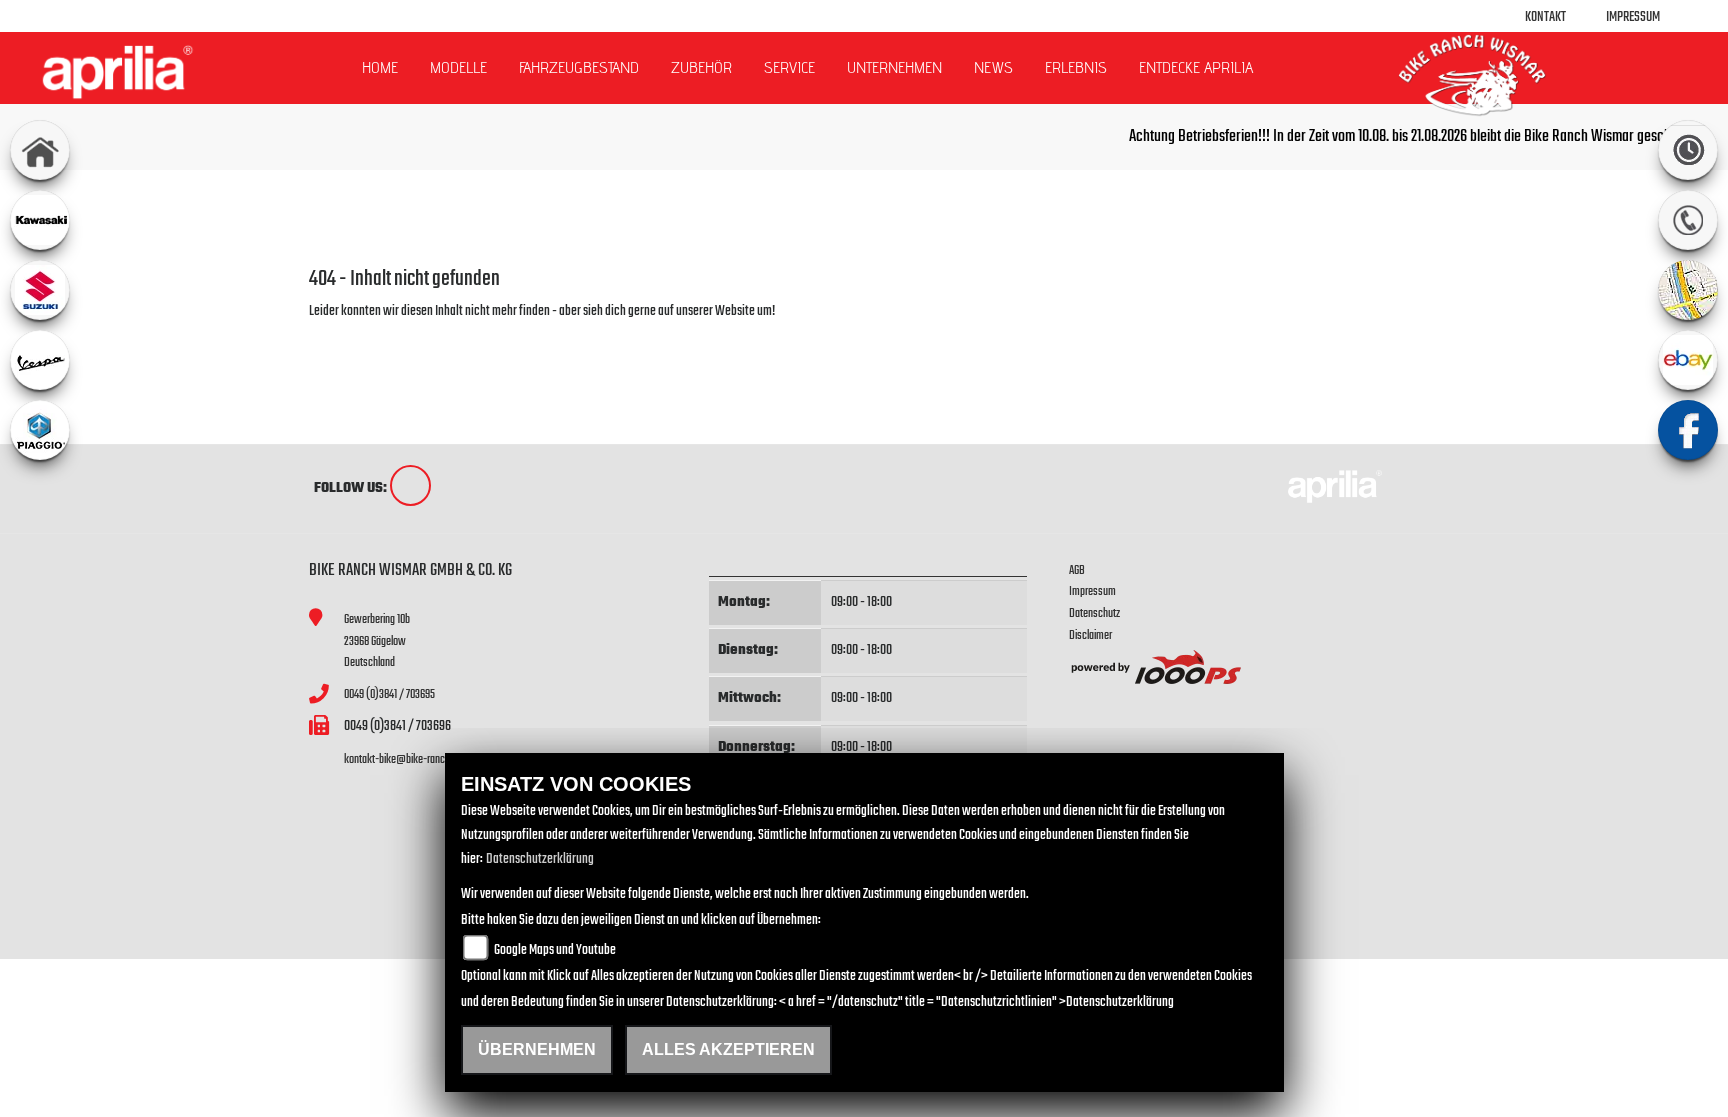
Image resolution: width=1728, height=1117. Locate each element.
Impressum (1633, 17)
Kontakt (1545, 17)
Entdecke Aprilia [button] (1196, 67)
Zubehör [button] (701, 67)
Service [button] (789, 67)
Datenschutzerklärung (540, 859)
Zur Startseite (341, 335)
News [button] (993, 67)
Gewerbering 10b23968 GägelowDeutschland (377, 641)
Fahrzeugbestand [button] (579, 67)
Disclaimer (1090, 635)
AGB (1077, 570)
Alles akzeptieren (728, 1049)
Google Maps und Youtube (555, 950)
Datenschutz (1094, 613)
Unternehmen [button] (894, 67)
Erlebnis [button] (1076, 67)
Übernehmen (537, 1049)
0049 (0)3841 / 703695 (389, 694)
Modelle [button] (458, 67)
